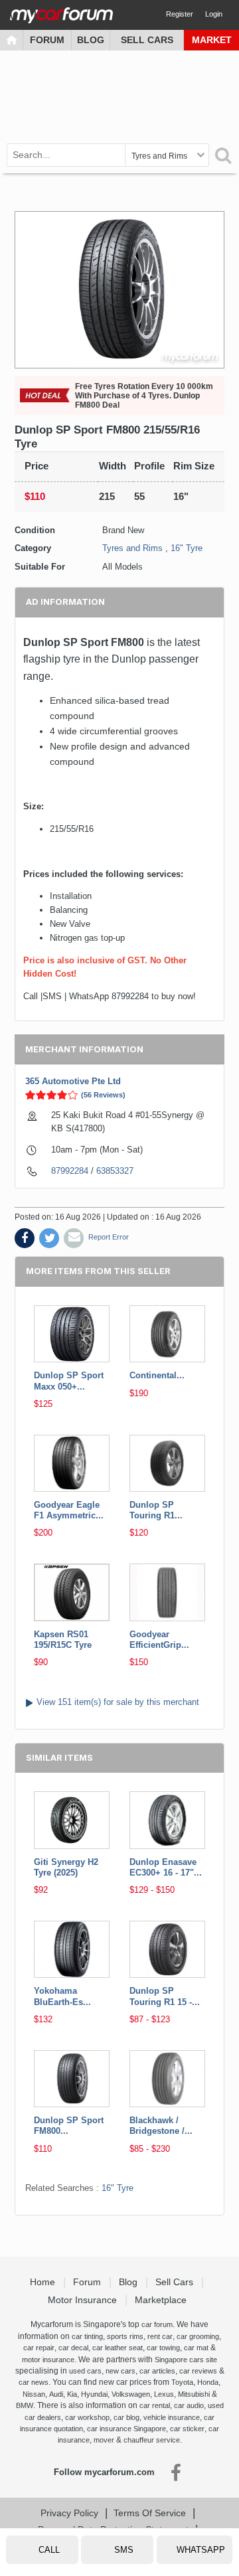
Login (214, 14)
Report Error (109, 1237)
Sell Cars (147, 40)
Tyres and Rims (132, 548)
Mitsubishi (194, 2394)
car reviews (198, 2371)
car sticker (187, 2429)
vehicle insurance (172, 2417)
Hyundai (94, 2394)
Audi (56, 2394)
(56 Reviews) (103, 1095)
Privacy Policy (69, 2513)
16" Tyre (187, 548)
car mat (196, 2348)
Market (212, 40)
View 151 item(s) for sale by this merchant (118, 1702)
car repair (39, 2348)
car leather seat (118, 2348)
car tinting (87, 2336)
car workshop (87, 2417)
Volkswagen (131, 2394)
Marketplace (162, 2300)
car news (34, 2382)
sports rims (125, 2336)
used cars (85, 2371)
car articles (157, 2371)
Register (180, 14)
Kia (72, 2394)
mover (104, 2440)
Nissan (34, 2394)
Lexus (164, 2394)
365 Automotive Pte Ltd (73, 1081)
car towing (163, 2348)
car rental (155, 2405)
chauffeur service (152, 2440)
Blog (91, 40)
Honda (208, 2382)
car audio (189, 2405)
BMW (25, 2405)
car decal (73, 2348)
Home (44, 2282)
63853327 (115, 1171)
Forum (47, 40)
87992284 (70, 1171)
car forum (157, 2324)
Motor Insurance (84, 2300)
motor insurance (48, 2360)
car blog (126, 2417)
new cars (120, 2371)
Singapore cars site (186, 2360)
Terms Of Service (150, 2513)
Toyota (182, 2382)
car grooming (198, 2336)
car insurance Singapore (126, 2429)
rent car (160, 2336)
